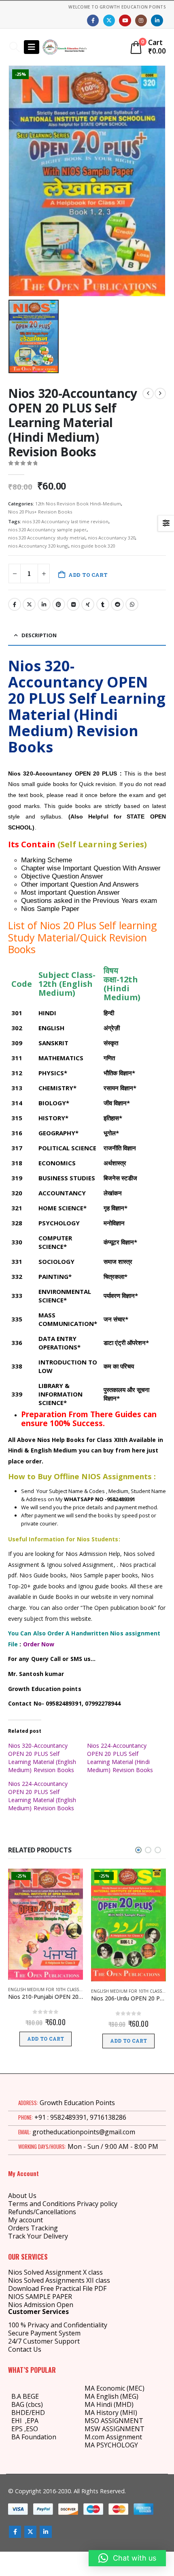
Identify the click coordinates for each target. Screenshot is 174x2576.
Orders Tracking (33, 2228)
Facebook (15, 604)
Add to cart (88, 575)
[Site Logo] (65, 47)
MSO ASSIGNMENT (114, 2421)
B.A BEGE (25, 2396)
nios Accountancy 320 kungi (38, 546)
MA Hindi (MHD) (109, 2404)
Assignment (123, 2437)
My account (25, 2220)
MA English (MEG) (111, 2396)
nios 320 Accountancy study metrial (47, 538)
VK (73, 604)
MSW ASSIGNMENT (115, 2429)
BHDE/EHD (28, 2413)
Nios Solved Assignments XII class (59, 2280)
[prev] (148, 393)
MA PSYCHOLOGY (112, 2445)
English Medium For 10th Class (43, 1989)
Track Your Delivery (38, 2236)
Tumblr (103, 604)
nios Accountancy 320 (111, 538)
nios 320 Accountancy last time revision (65, 521)
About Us (22, 2196)
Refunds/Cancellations (42, 2212)
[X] (109, 20)
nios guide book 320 (93, 546)
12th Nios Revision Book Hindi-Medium (78, 504)
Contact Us (25, 2349)
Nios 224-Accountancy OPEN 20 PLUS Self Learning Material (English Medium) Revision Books (42, 1796)
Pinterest (59, 604)
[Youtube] (125, 20)
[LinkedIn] (157, 20)
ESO (32, 2429)
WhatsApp (132, 604)
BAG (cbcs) (27, 2404)
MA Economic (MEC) (115, 2388)
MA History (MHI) (111, 2413)
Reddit (117, 604)
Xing (88, 604)
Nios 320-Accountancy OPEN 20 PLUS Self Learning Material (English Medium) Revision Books (42, 1758)
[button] (14, 47)
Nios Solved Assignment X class (55, 2272)
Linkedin (46, 2532)
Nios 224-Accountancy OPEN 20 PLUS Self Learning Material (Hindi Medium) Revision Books (120, 1758)
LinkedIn (44, 604)
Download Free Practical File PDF (57, 2288)
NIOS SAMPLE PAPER (40, 2297)
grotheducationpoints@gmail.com (84, 2132)
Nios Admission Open (41, 2305)
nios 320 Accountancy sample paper (47, 530)
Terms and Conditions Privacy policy (63, 2204)
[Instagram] (141, 20)
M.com (94, 2437)
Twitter (29, 604)
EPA (33, 2421)
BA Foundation (34, 2437)
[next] (160, 393)
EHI (18, 2421)
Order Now (39, 1644)
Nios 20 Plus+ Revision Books (40, 512)
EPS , (19, 2429)
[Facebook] (93, 20)
